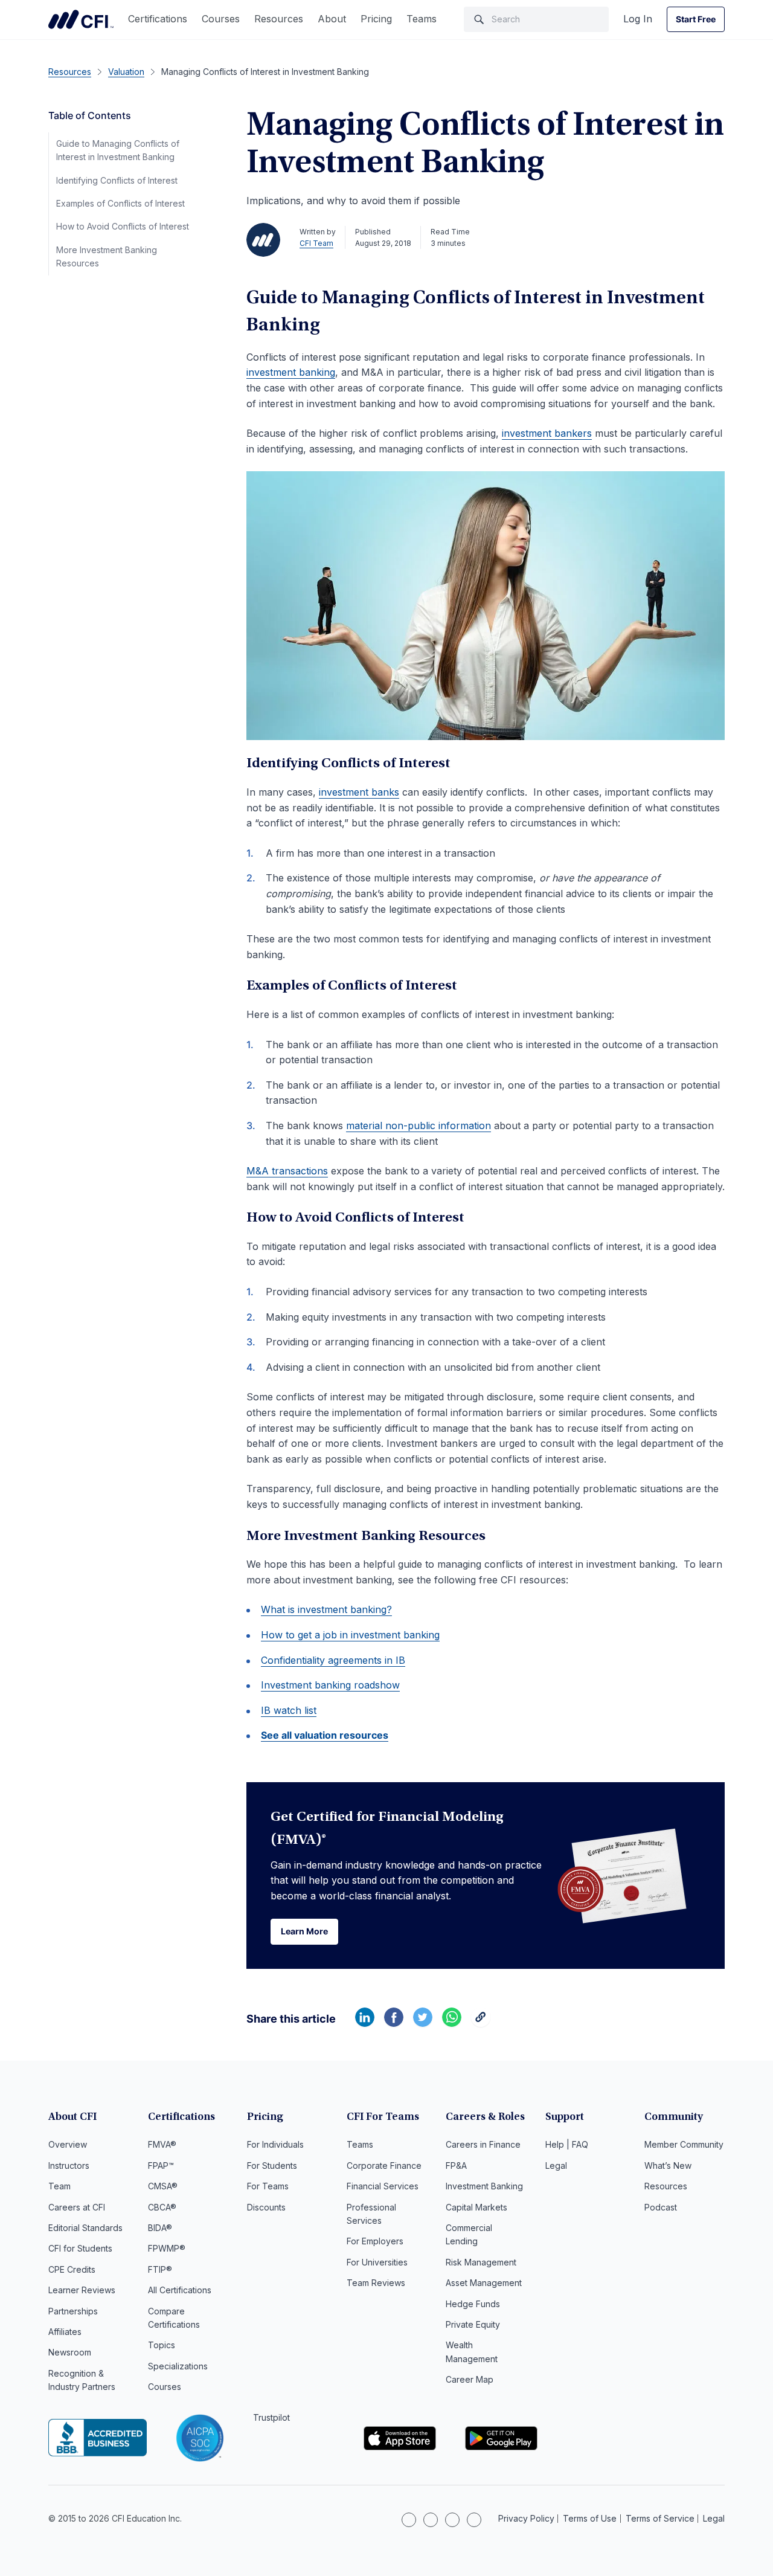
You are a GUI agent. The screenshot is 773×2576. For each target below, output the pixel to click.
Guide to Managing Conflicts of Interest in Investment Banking (118, 150)
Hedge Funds (473, 2304)
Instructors (69, 2165)
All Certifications (180, 2290)
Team (59, 2186)
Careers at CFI (77, 2207)
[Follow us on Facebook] (452, 2520)
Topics (162, 2345)
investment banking (291, 372)
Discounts (266, 2207)
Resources (279, 19)
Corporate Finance (384, 2165)
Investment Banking (484, 2186)
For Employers (375, 2241)
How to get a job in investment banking (350, 1635)
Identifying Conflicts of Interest (117, 180)
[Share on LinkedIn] (365, 2023)
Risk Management (481, 2262)
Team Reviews (376, 2283)
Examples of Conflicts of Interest (120, 203)
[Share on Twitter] (423, 2023)
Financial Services (383, 2186)
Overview (68, 2144)
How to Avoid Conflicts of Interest (123, 226)
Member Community (684, 2144)
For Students (272, 2165)
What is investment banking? (326, 1609)
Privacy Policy (526, 2518)
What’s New (668, 2165)
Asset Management (484, 2283)
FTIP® (160, 2269)
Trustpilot (271, 2417)
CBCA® (162, 2207)
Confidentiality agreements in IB (333, 1660)
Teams (422, 19)
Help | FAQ (567, 2144)
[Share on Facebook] (394, 2023)
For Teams (268, 2186)
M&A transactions (287, 1171)
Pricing (376, 19)
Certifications (158, 19)
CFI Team (316, 243)
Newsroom (70, 2352)
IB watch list (289, 1710)
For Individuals (275, 2144)
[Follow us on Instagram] (431, 2520)
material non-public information (419, 1125)
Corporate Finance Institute (81, 19)
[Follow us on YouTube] (474, 2520)
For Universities (377, 2262)
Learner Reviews (82, 2290)
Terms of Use (590, 2518)
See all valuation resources (325, 1735)
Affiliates (65, 2332)
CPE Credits (72, 2269)
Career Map (470, 2379)
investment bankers (547, 433)
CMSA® (163, 2186)
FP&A (456, 2165)
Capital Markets (476, 2207)
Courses (221, 19)
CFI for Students (80, 2248)
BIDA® (160, 2228)
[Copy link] (481, 2023)
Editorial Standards (85, 2228)
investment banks (359, 792)
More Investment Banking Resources (107, 256)
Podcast (661, 2207)
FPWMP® (167, 2248)
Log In (638, 19)
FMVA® (162, 2144)
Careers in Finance (483, 2144)
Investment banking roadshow (330, 1685)
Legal (556, 2165)
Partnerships (73, 2311)
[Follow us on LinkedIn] (409, 2520)
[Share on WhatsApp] (452, 2023)
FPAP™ (161, 2165)
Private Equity (473, 2324)
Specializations (178, 2366)
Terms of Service (660, 2518)
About (332, 19)
